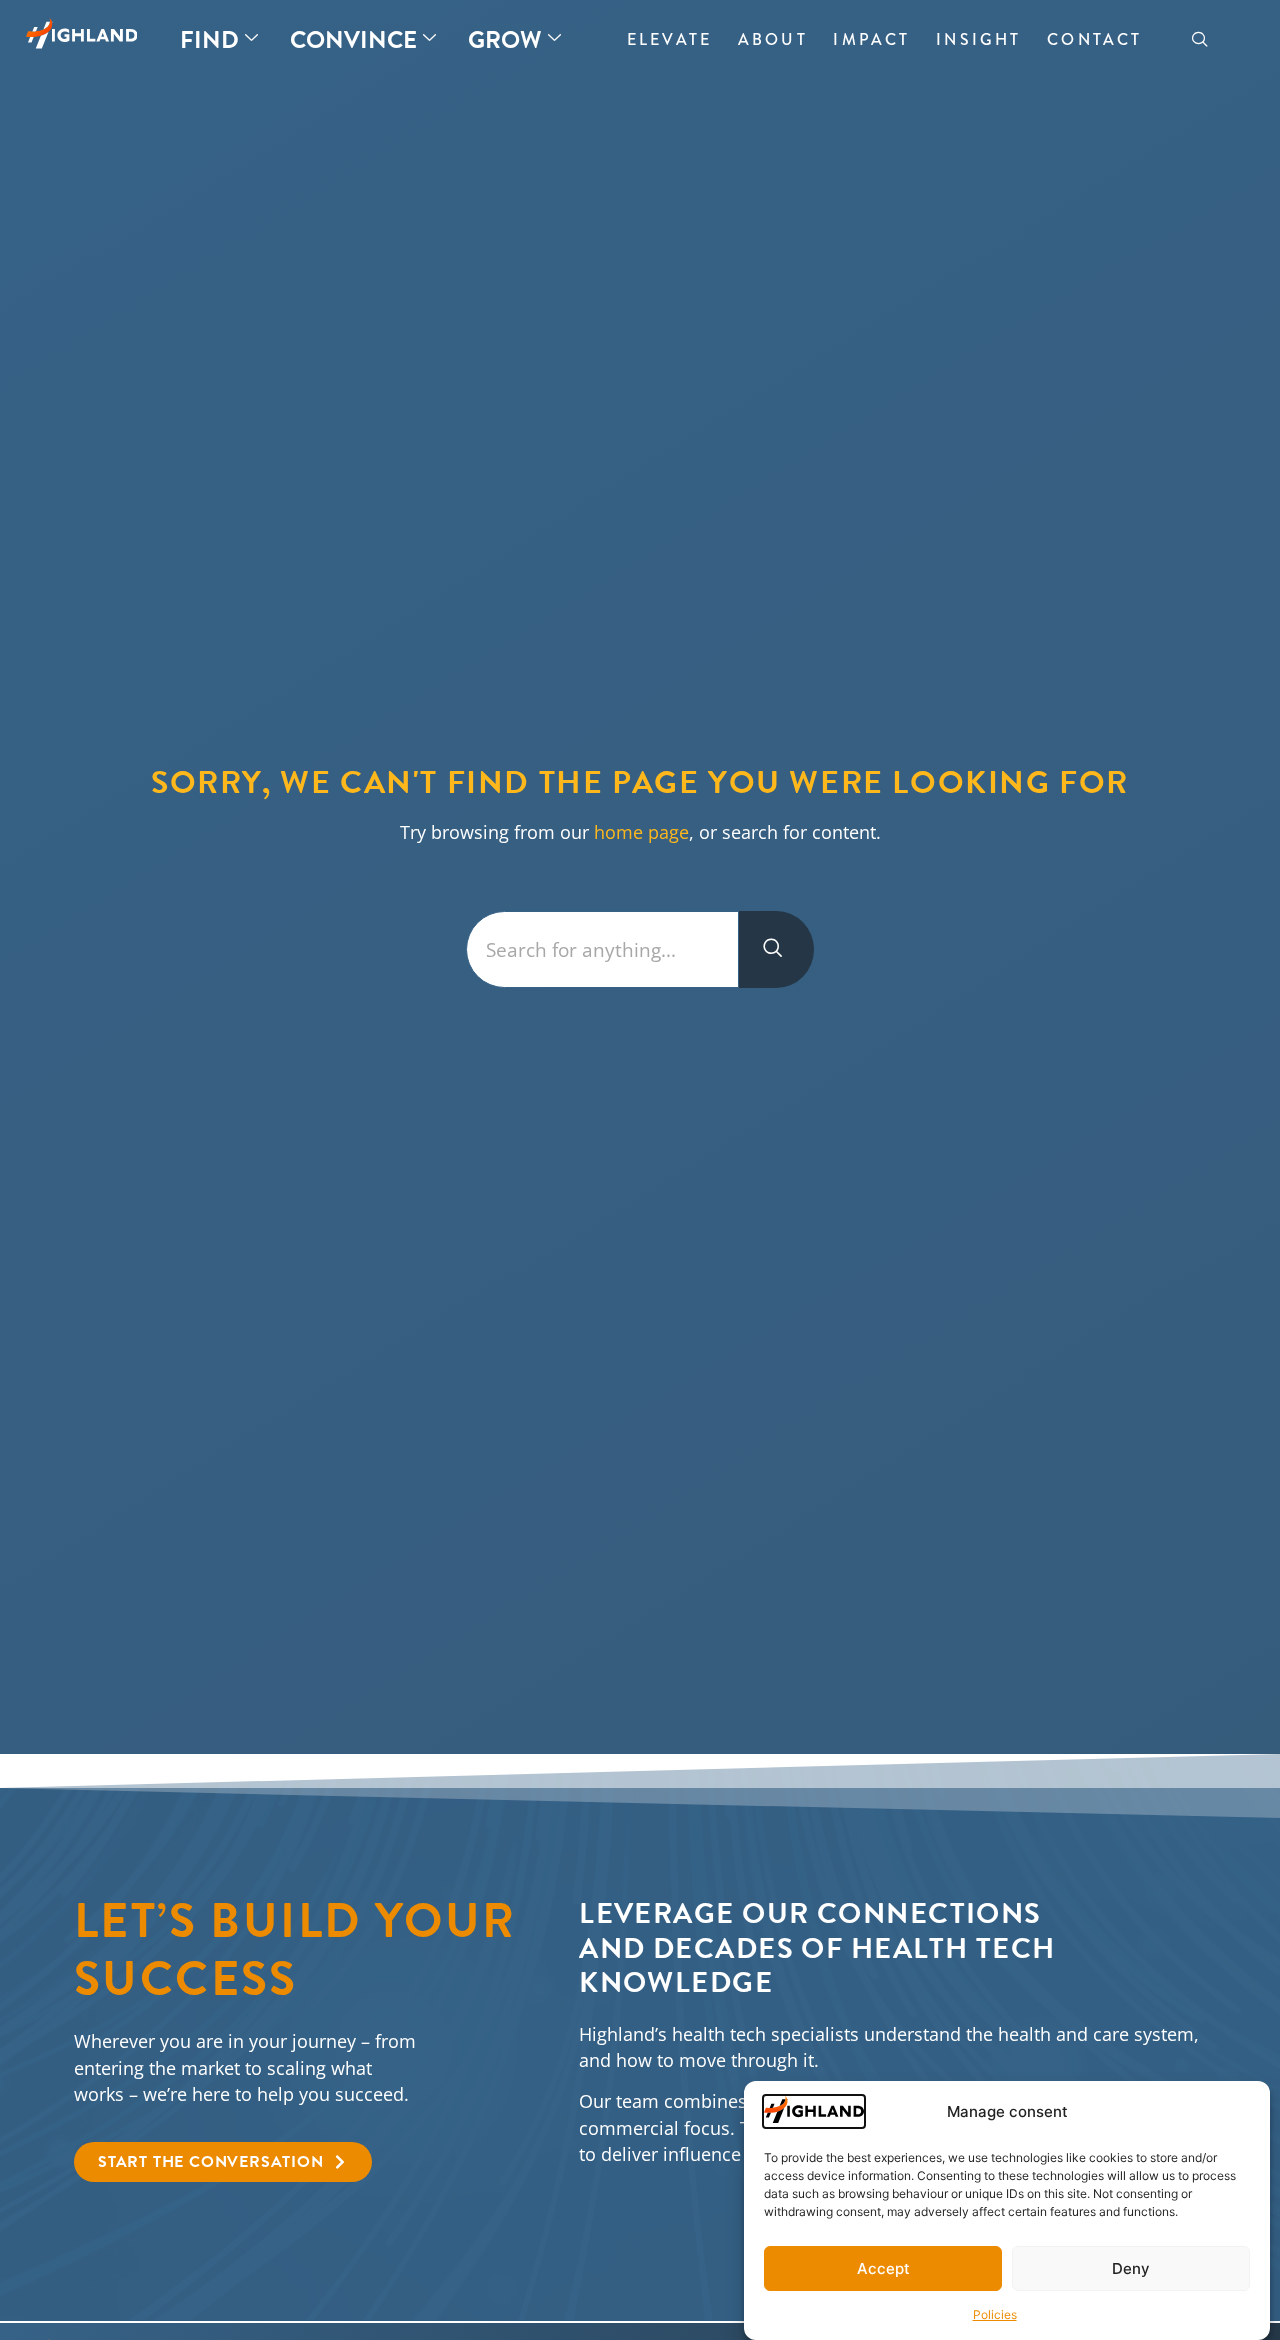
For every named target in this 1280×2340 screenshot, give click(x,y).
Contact (1094, 39)
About (773, 39)
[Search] (776, 949)
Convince (353, 40)
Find (209, 40)
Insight (978, 39)
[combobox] (602, 949)
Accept (883, 2268)
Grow (505, 40)
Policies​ (995, 2314)
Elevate (669, 39)
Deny (1131, 2268)
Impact (871, 39)
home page (641, 832)
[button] (1200, 40)
